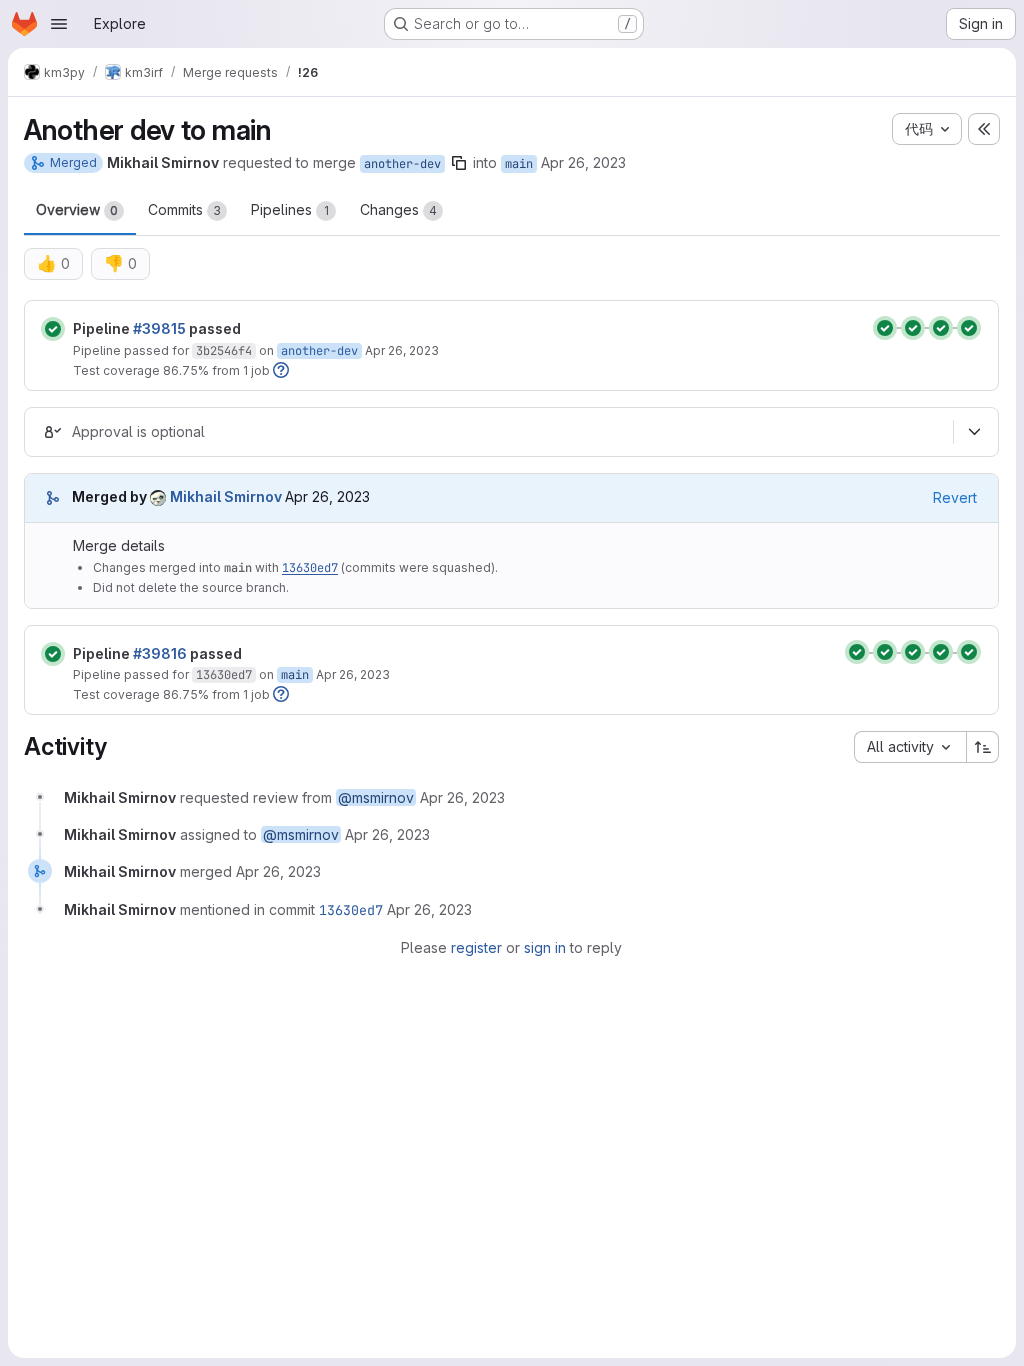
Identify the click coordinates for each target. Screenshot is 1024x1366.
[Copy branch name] (459, 163)
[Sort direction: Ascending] (983, 747)
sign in (545, 947)
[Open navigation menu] (59, 24)
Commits (184, 209)
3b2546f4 (224, 351)
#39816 (160, 653)
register (476, 947)
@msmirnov (376, 797)
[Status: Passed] (53, 329)
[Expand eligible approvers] (974, 432)
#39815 (159, 328)
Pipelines (290, 209)
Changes (398, 209)
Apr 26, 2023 (583, 162)
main (519, 164)
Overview (77, 209)
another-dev (402, 164)
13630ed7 (310, 568)
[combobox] (910, 747)
